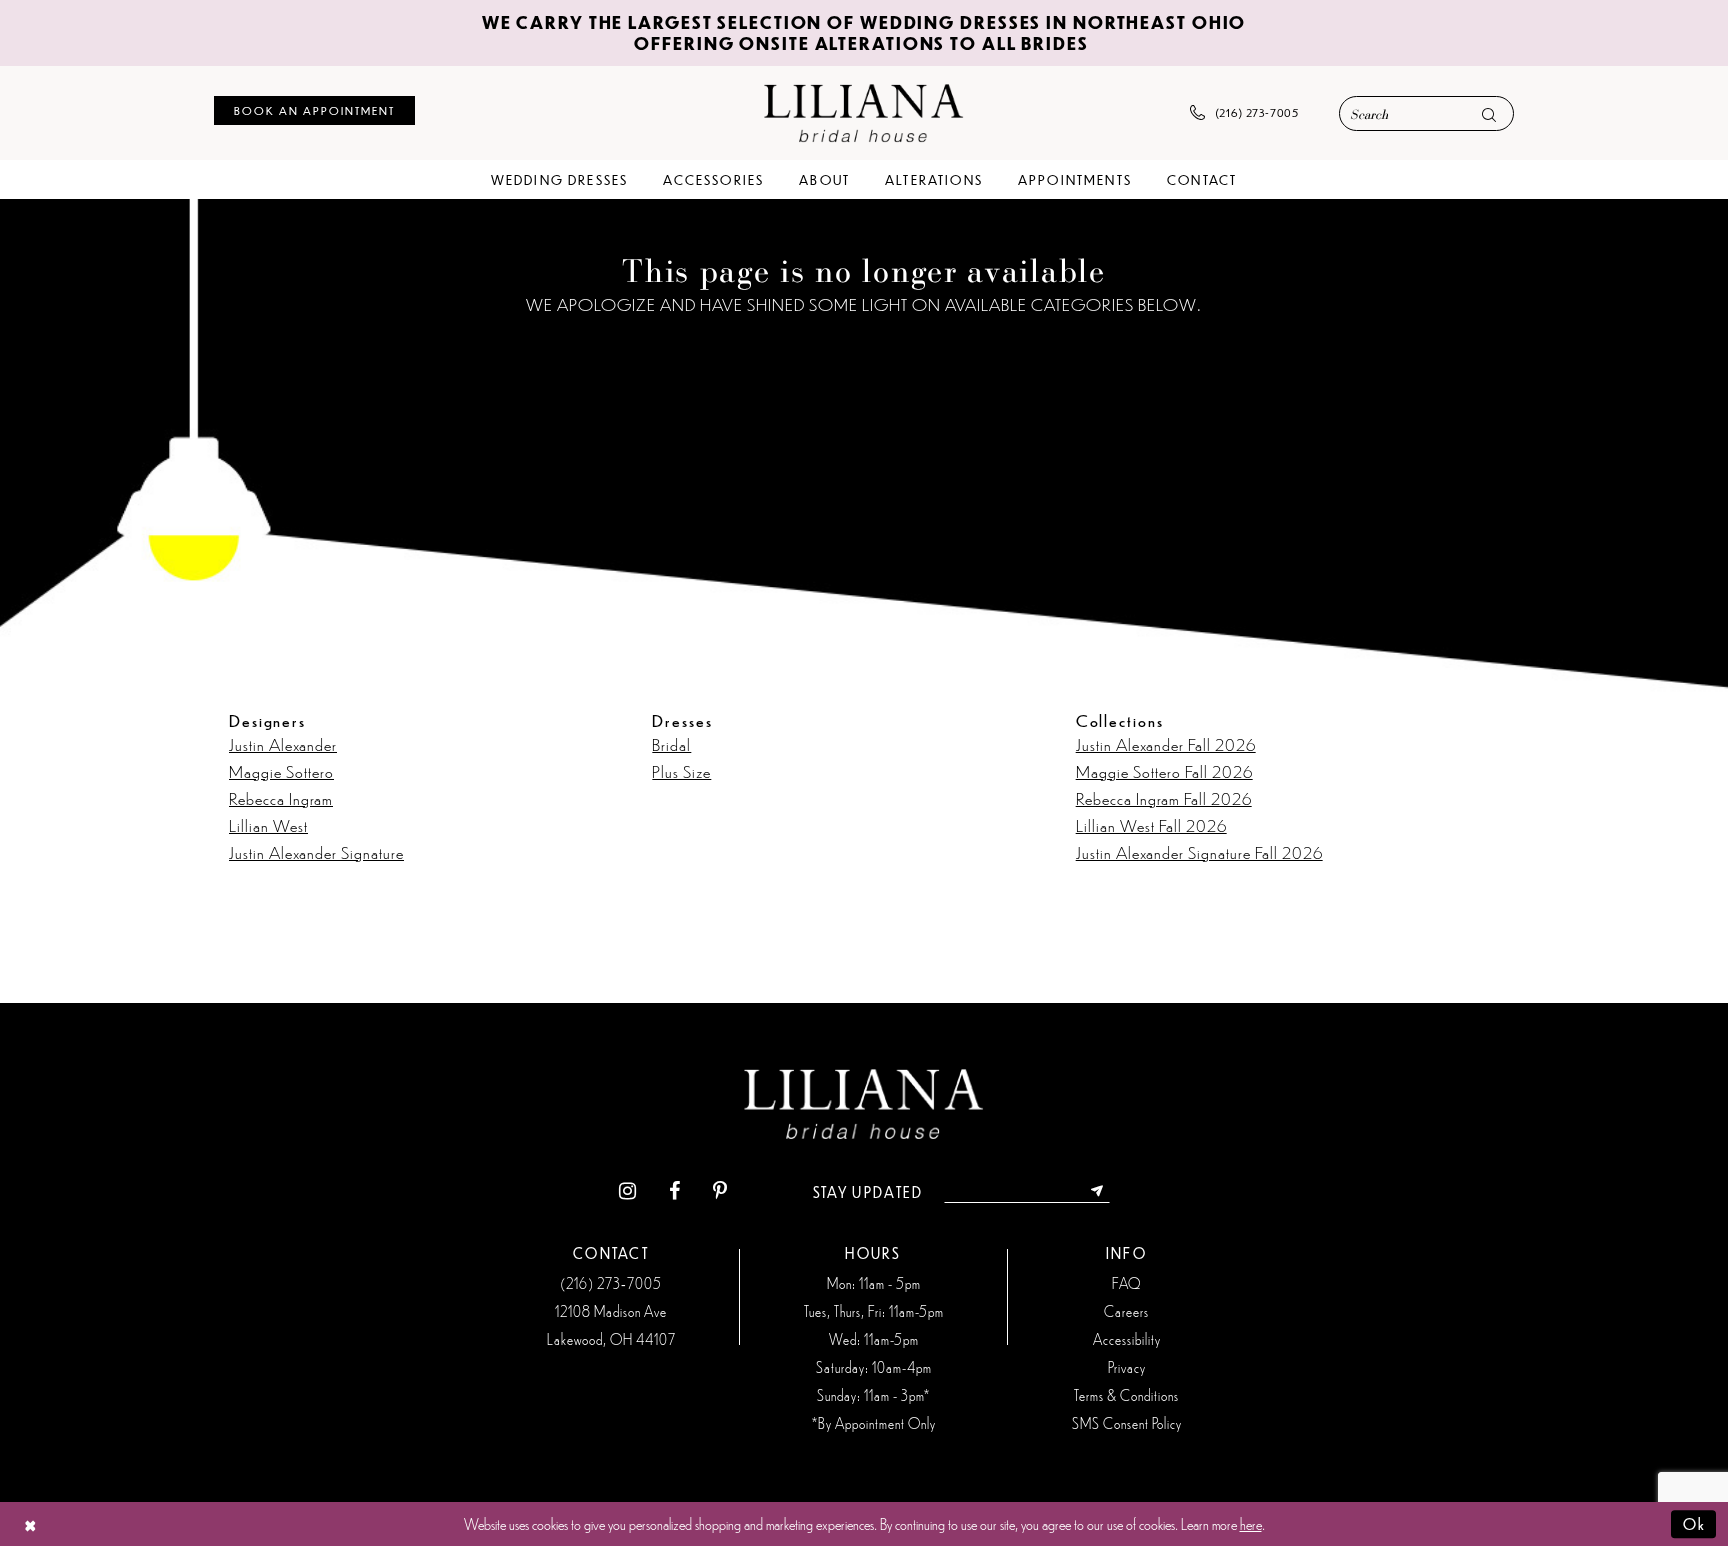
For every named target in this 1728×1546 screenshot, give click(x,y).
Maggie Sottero (281, 771)
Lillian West (268, 825)
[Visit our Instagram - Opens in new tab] (627, 1191)
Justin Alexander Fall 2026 (1166, 744)
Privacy (1127, 1367)
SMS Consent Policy (1127, 1423)
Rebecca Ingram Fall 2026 (1164, 798)
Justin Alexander (283, 744)
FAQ (1126, 1283)
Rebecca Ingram (281, 798)
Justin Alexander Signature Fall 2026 (1199, 852)
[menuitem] (314, 110)
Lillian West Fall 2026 (1151, 825)
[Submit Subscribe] (1097, 1192)
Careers (1126, 1311)
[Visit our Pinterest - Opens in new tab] (720, 1191)
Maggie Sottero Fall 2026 (1164, 771)
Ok (1694, 1523)
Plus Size (681, 771)
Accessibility (1127, 1339)
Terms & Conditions (1126, 1395)
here (1251, 1523)
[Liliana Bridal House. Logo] (864, 112)
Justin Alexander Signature (316, 852)
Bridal (671, 744)
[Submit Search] (1489, 114)
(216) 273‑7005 (611, 1283)
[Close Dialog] (30, 1523)
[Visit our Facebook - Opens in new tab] (674, 1191)
